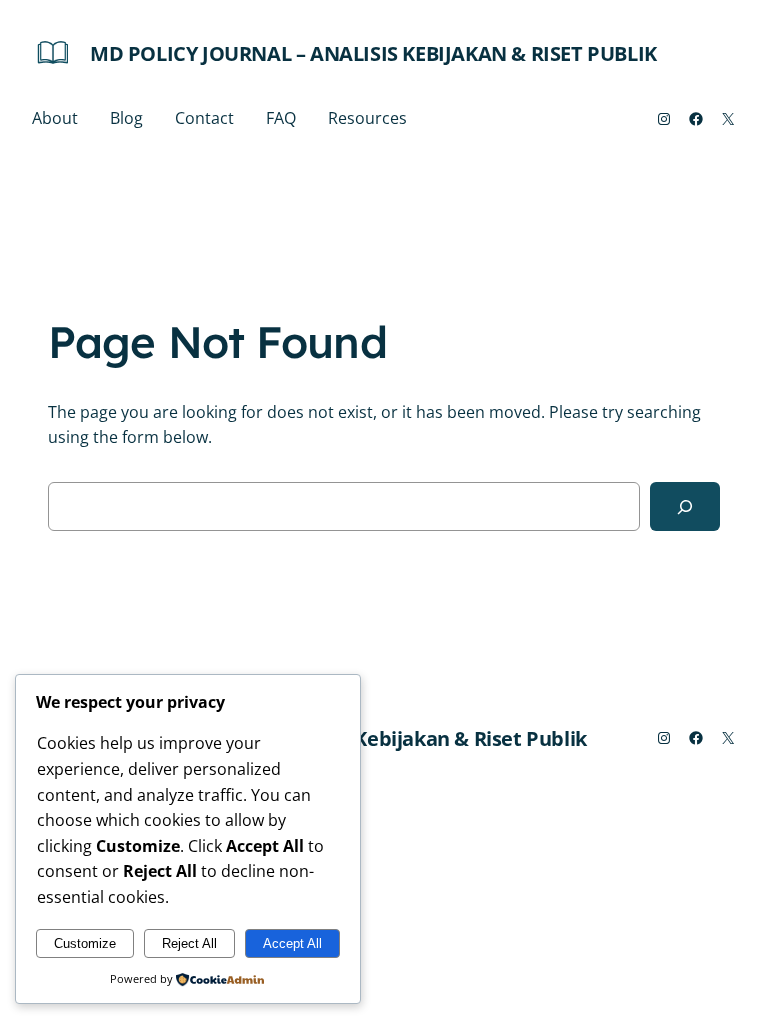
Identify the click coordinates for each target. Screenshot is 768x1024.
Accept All (292, 943)
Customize (85, 943)
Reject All (189, 943)
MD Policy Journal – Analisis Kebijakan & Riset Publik (373, 53)
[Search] (685, 506)
